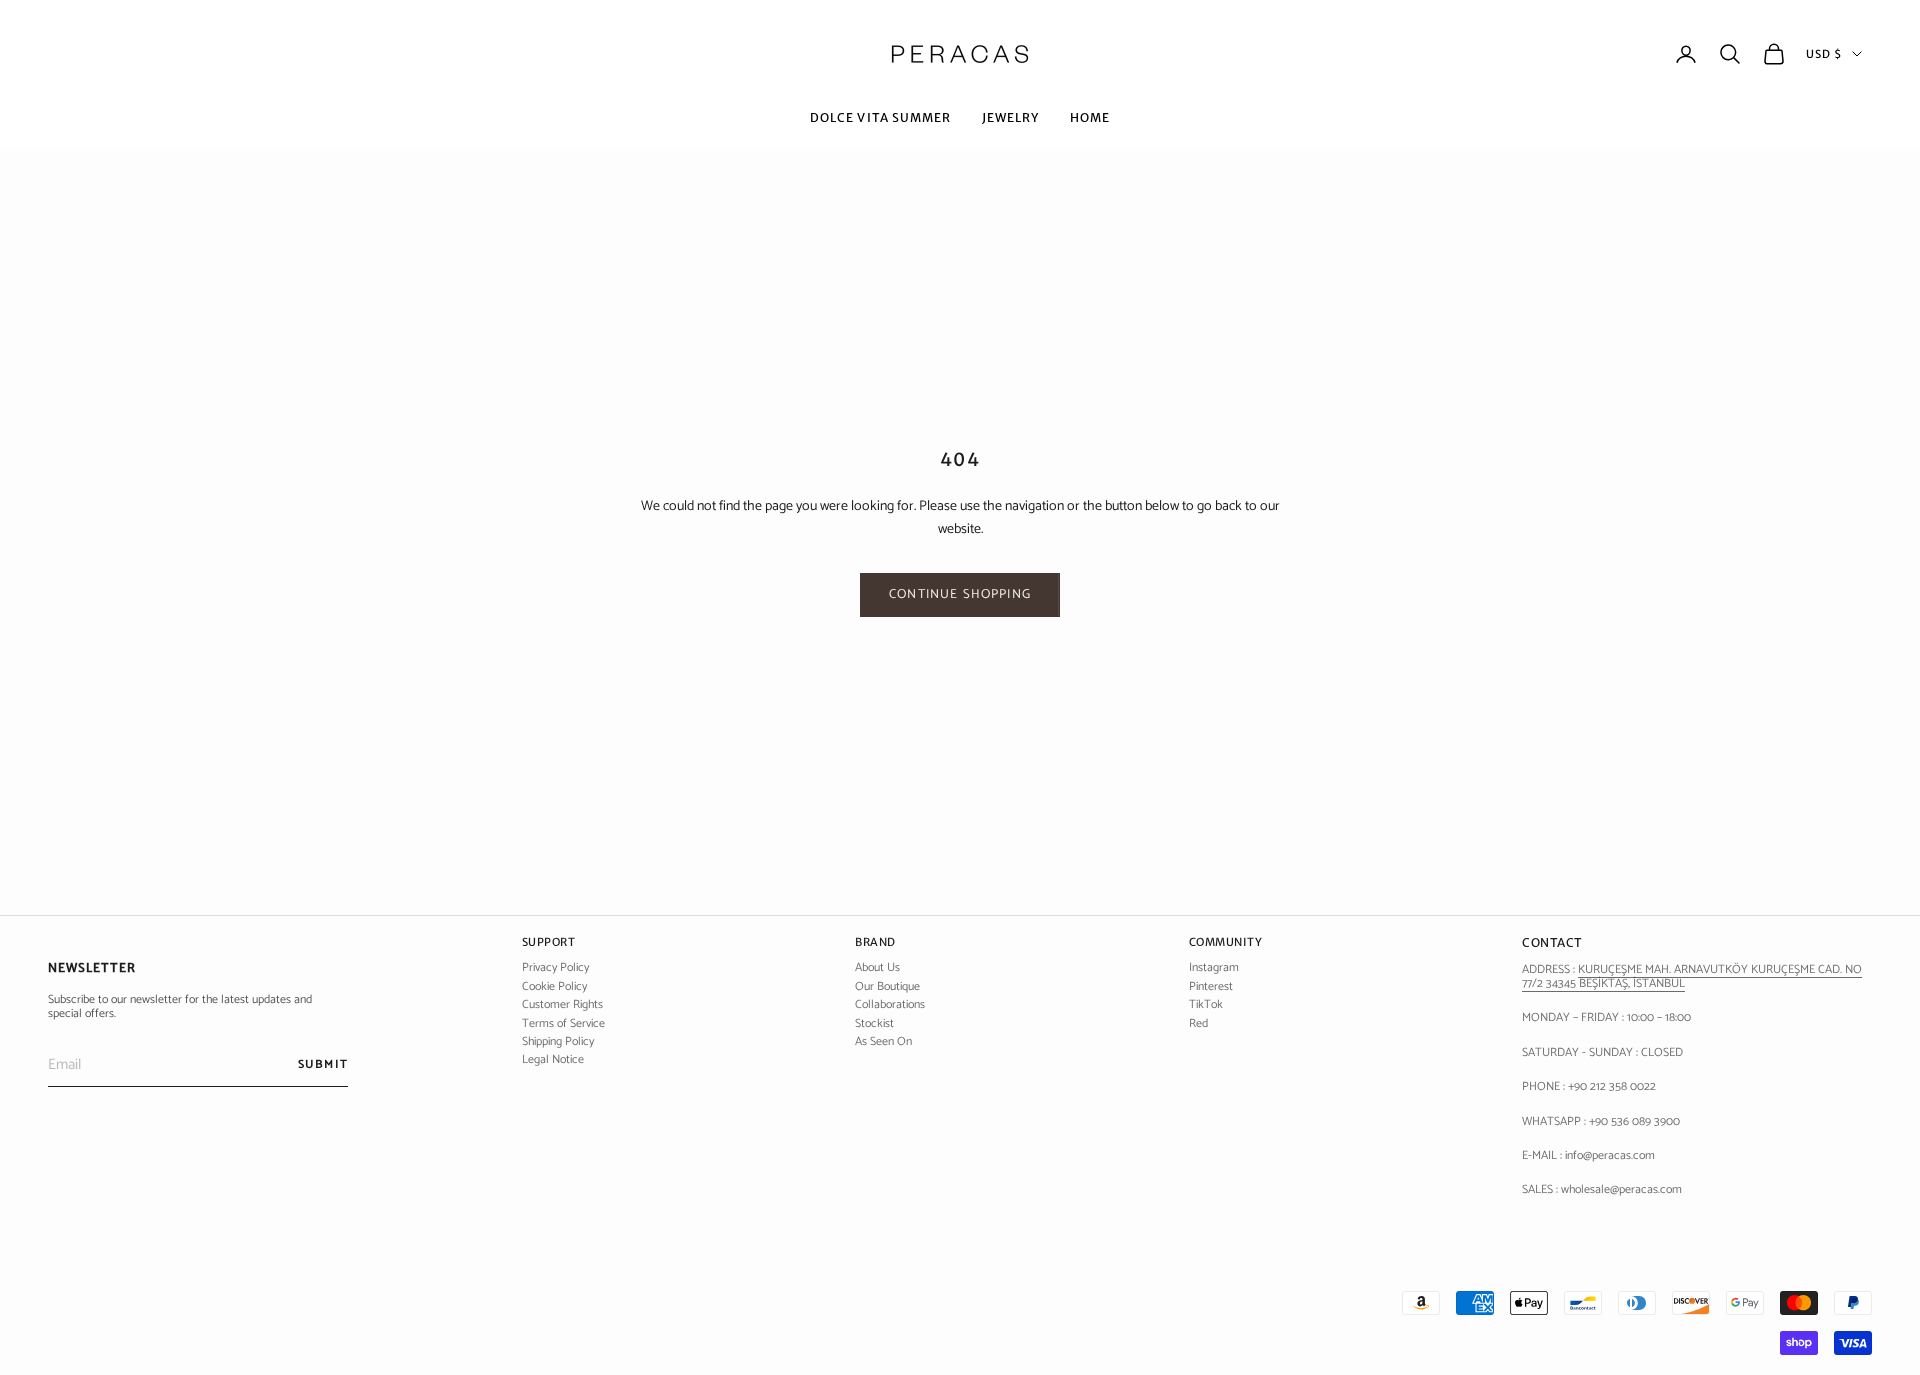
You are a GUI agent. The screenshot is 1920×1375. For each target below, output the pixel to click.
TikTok (1206, 1004)
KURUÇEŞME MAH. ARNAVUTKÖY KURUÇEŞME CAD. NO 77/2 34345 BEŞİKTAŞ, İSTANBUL (1692, 976)
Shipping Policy (558, 1041)
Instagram (1214, 967)
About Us (877, 967)
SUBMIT (323, 1064)
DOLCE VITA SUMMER (880, 117)
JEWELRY (1011, 117)
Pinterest (1211, 986)
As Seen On (883, 1041)
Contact (1552, 942)
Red (1198, 1023)
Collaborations (890, 1004)
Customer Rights (562, 1004)
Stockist (874, 1023)
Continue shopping (960, 594)
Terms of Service (563, 1023)
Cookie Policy (554, 986)
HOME (1090, 117)
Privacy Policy (555, 967)
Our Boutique (887, 986)
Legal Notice (553, 1059)
